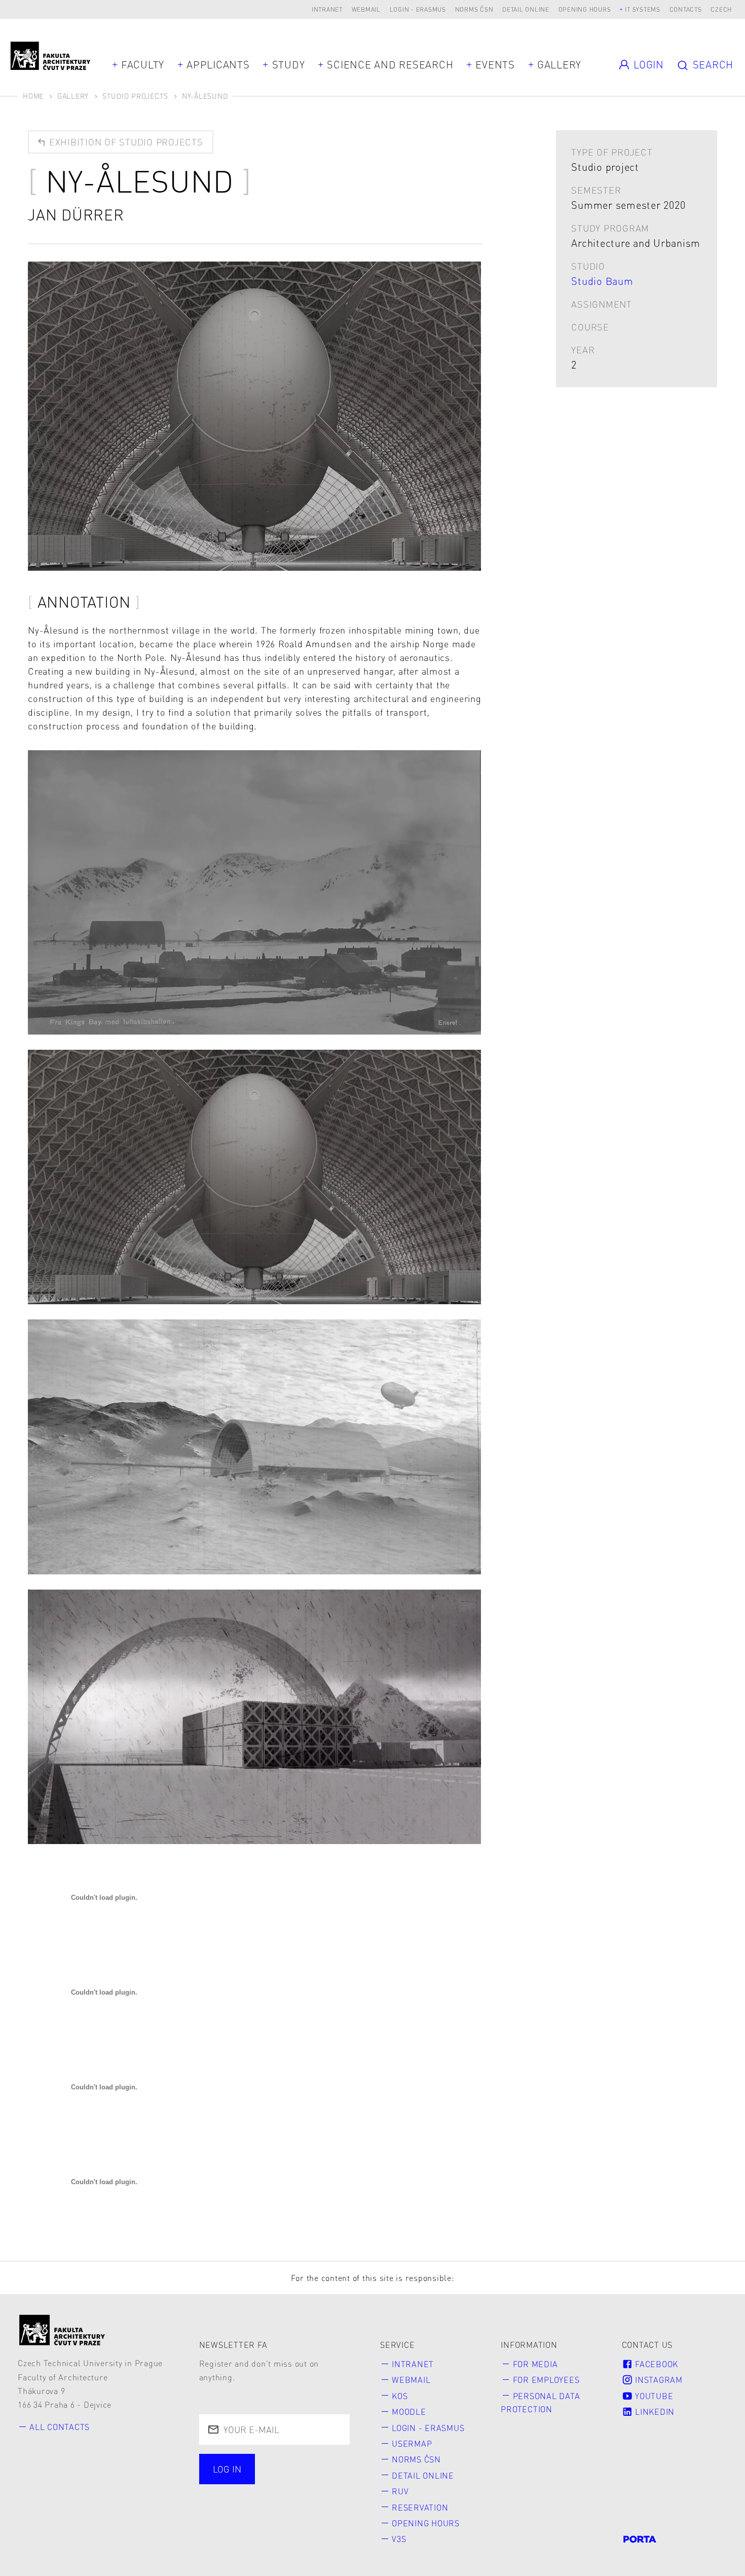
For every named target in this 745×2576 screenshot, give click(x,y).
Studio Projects (135, 96)
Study (289, 64)
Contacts (686, 9)
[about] (62, 2330)
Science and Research (390, 64)
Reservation (420, 2507)
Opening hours (585, 9)
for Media (535, 2364)
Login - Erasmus (418, 9)
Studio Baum (602, 281)
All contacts (60, 2427)
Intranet (327, 9)
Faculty (143, 64)
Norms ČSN (474, 9)
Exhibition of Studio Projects (125, 142)
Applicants (218, 64)
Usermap (412, 2443)
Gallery (559, 64)
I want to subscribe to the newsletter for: (268, 2470)
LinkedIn (654, 2412)
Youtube (653, 2396)
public (229, 2495)
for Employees (546, 2380)
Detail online (526, 9)
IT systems (643, 9)
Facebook (655, 2364)
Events (495, 64)
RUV (400, 2491)
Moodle (409, 2412)
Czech (721, 9)
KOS (400, 2396)
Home (33, 96)
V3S (399, 2539)
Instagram (658, 2380)
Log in (227, 2469)
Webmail (366, 9)
